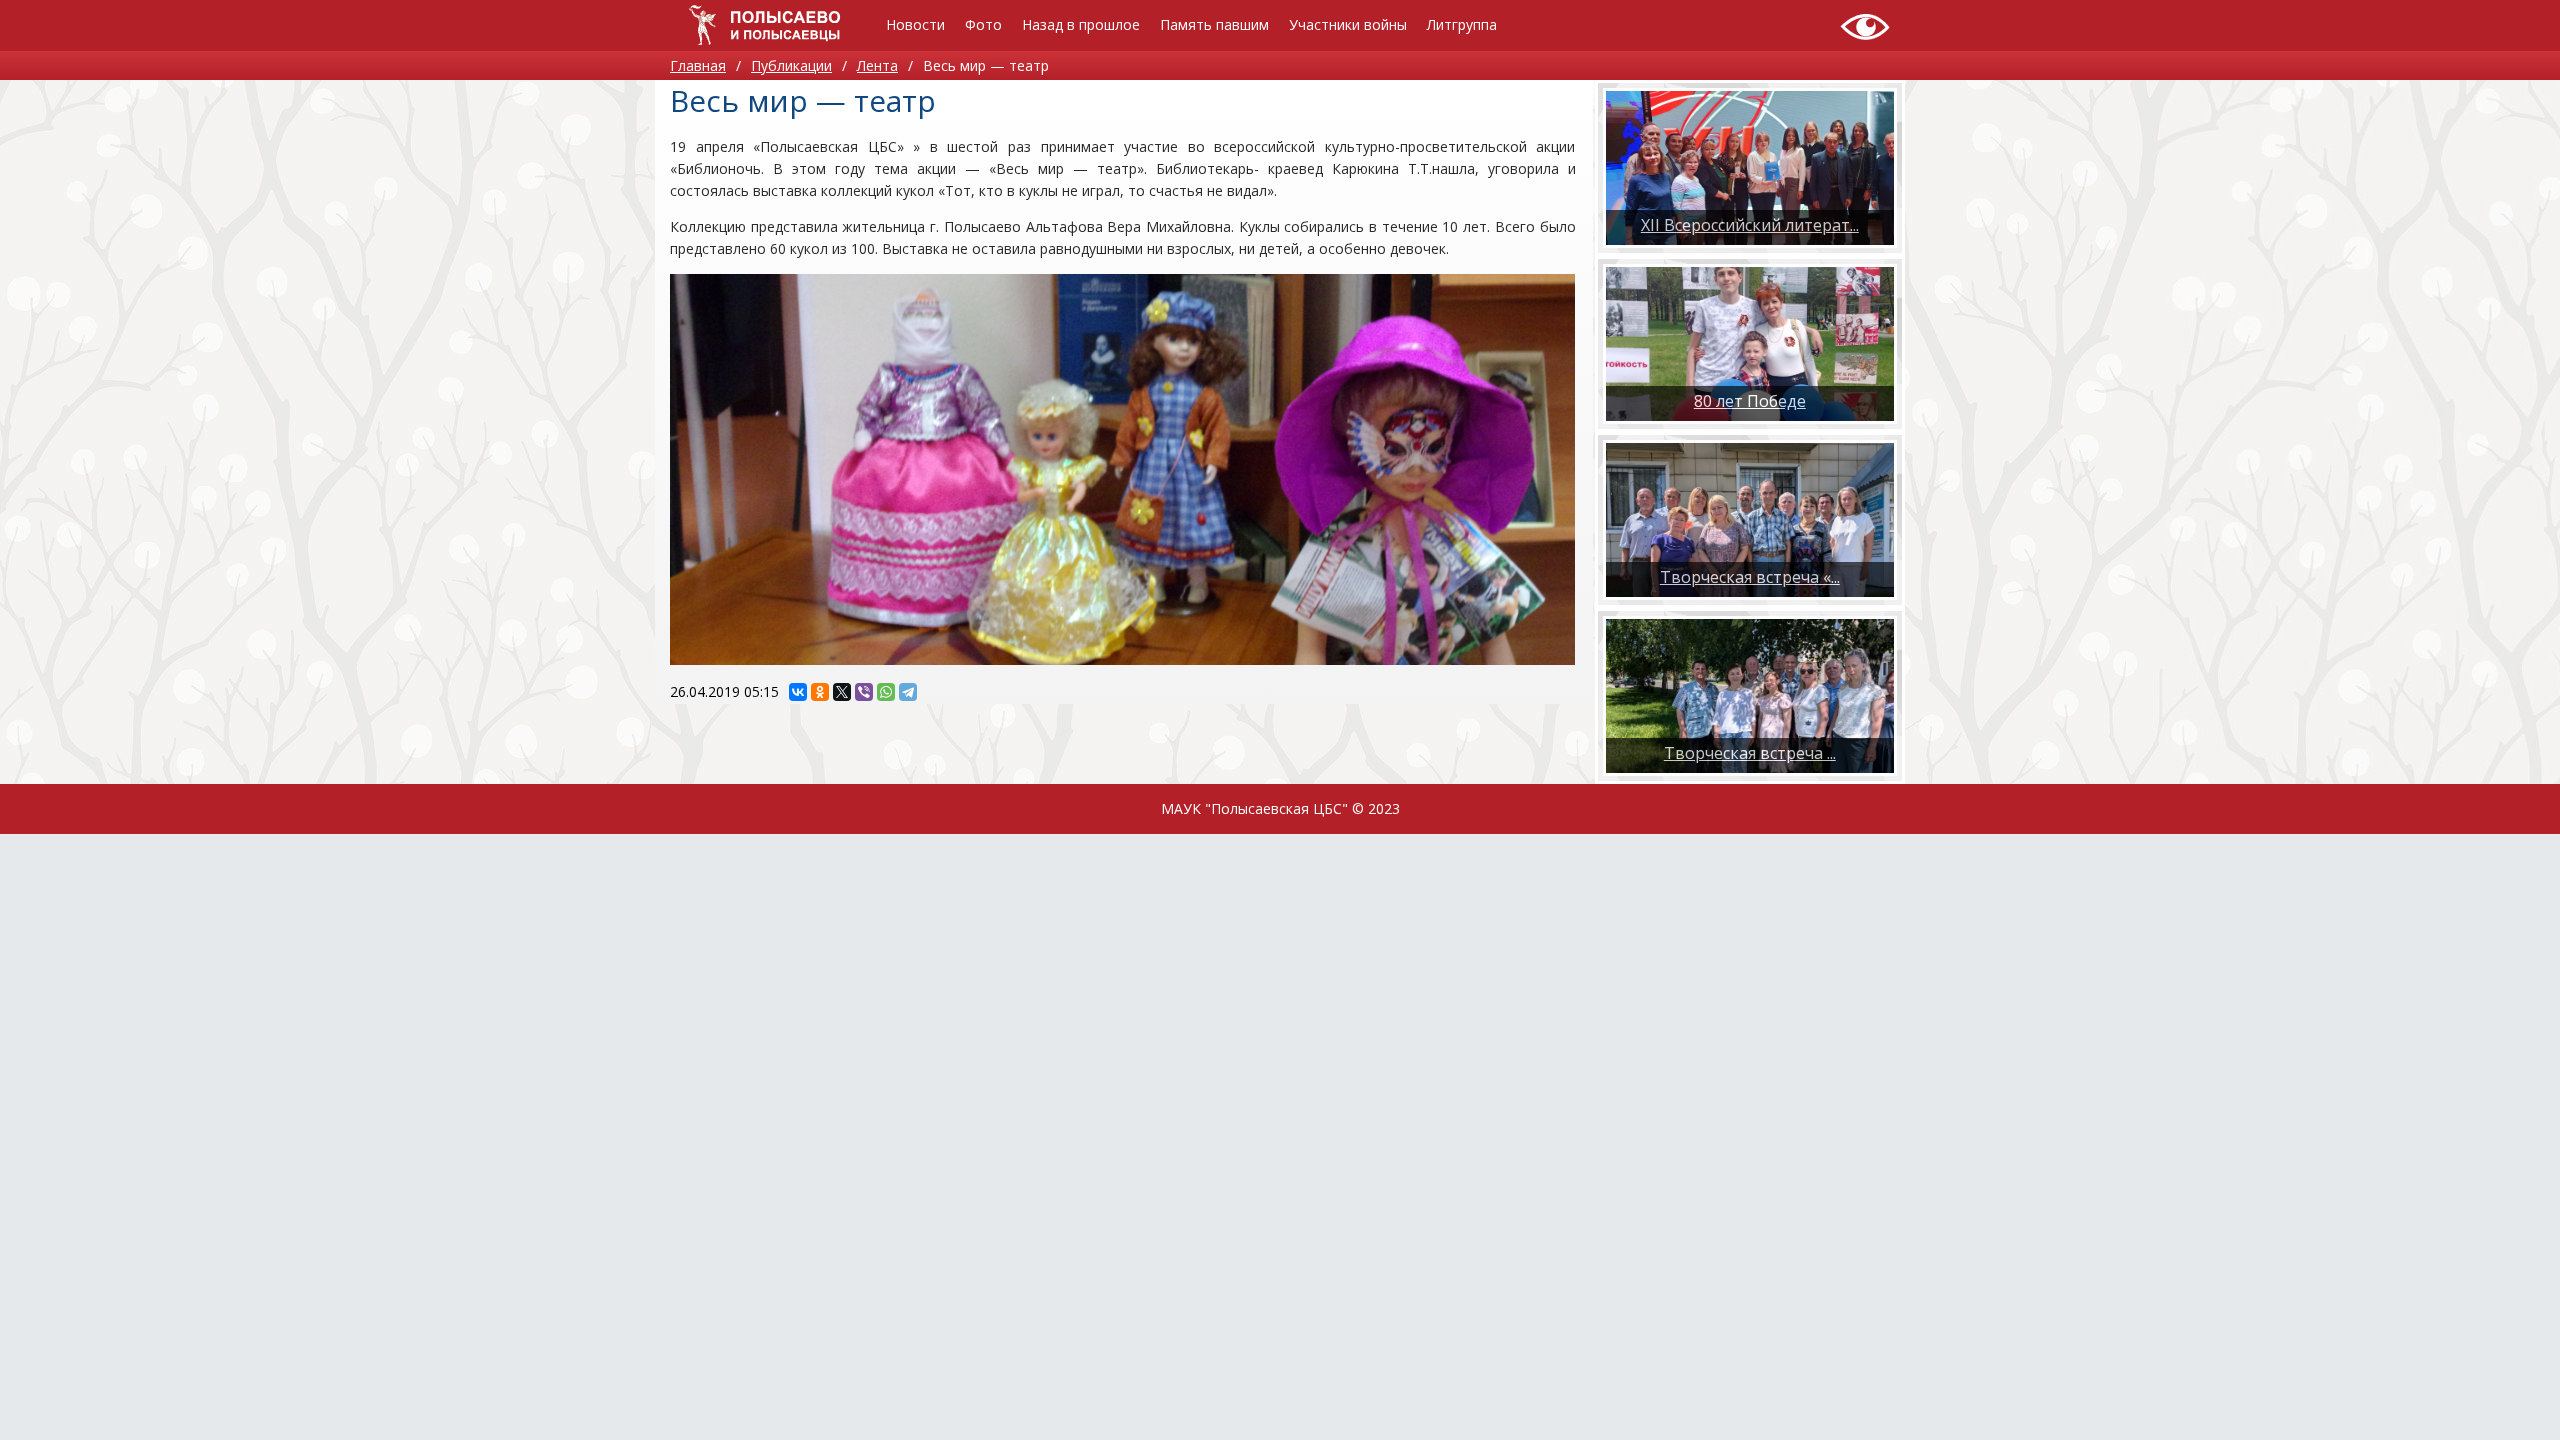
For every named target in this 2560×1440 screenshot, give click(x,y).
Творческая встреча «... (1750, 577)
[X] (842, 692)
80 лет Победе (1750, 401)
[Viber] (864, 692)
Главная (698, 65)
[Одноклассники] (820, 692)
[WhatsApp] (886, 692)
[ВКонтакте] (798, 692)
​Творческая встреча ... (1750, 753)
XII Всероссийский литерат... (1750, 225)
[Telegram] (908, 692)
